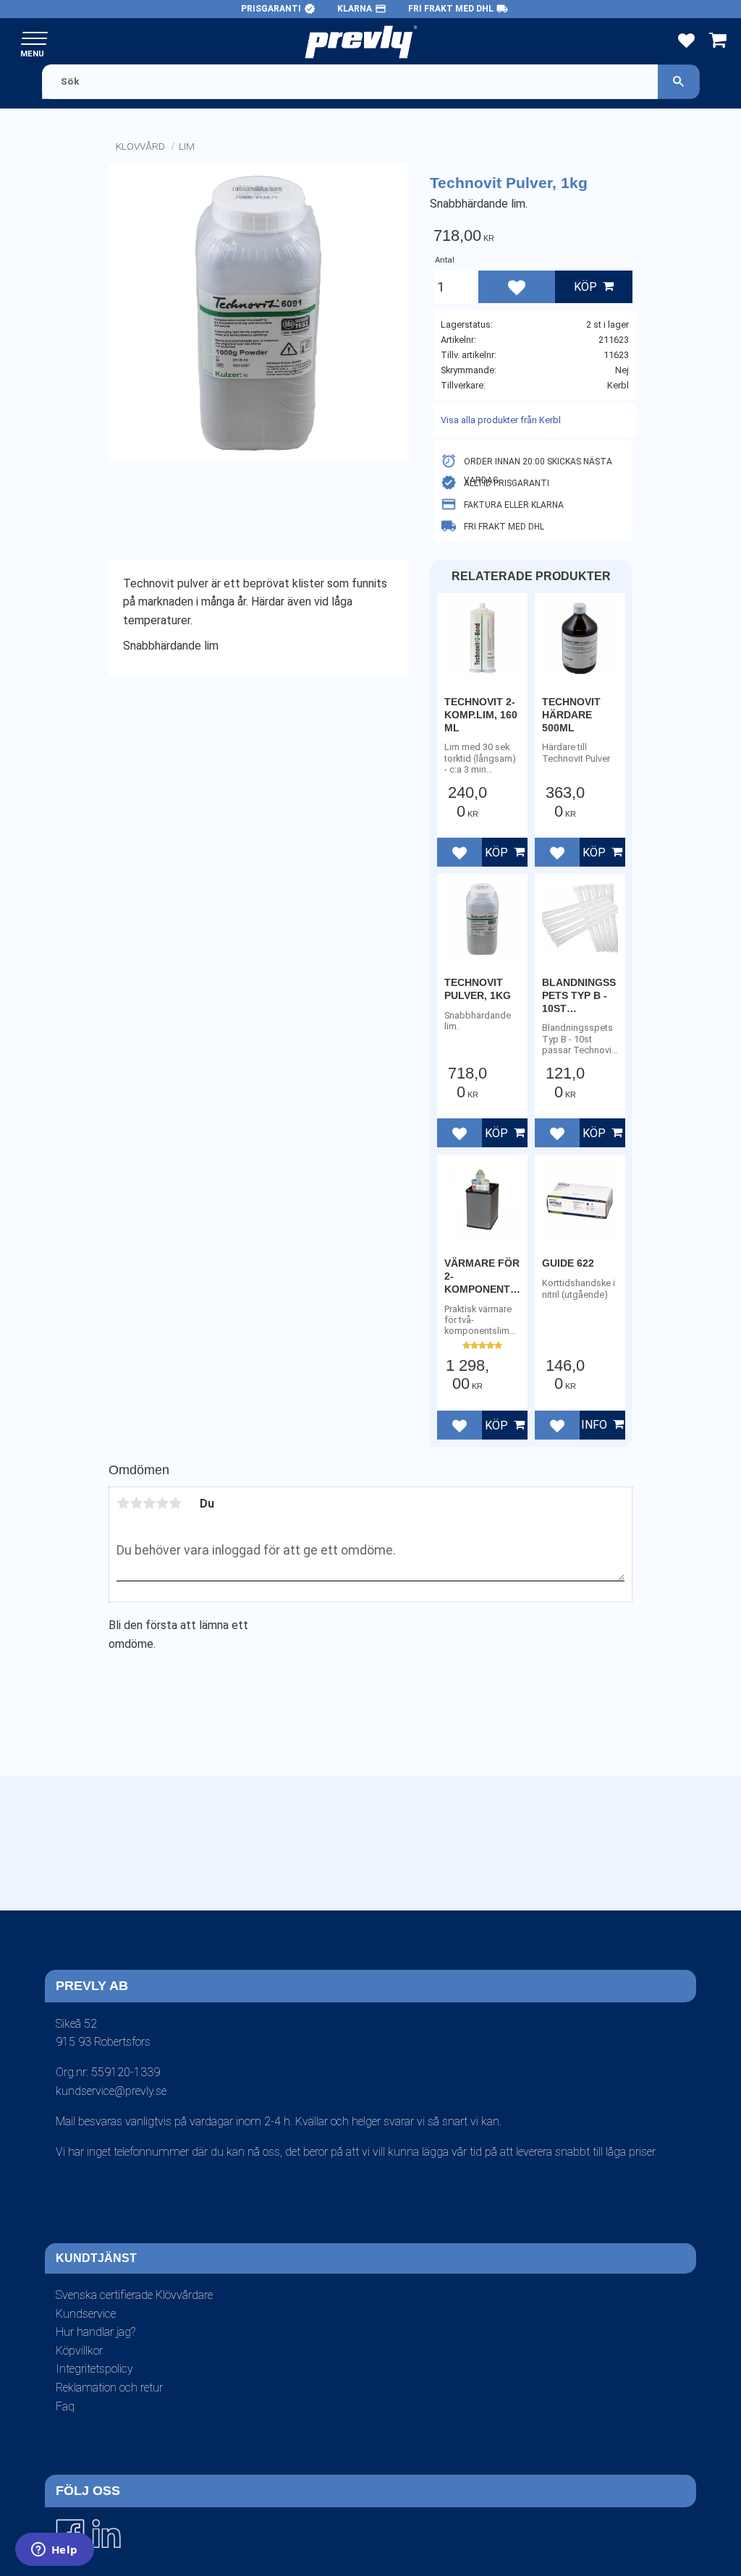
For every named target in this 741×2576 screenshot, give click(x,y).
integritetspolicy (349, 1923)
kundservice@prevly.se (111, 2091)
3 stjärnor (149, 1503)
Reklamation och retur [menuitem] (109, 2388)
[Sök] (679, 81)
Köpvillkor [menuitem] (79, 2351)
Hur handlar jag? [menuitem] (96, 2332)
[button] (34, 39)
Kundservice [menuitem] (86, 2314)
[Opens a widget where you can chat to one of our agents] (54, 2551)
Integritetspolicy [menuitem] (94, 2369)
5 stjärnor (175, 1503)
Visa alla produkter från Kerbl (501, 420)
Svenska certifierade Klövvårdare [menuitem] (134, 2295)
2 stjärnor (136, 1503)
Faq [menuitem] (65, 2406)
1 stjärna (123, 1503)
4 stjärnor (162, 1503)
